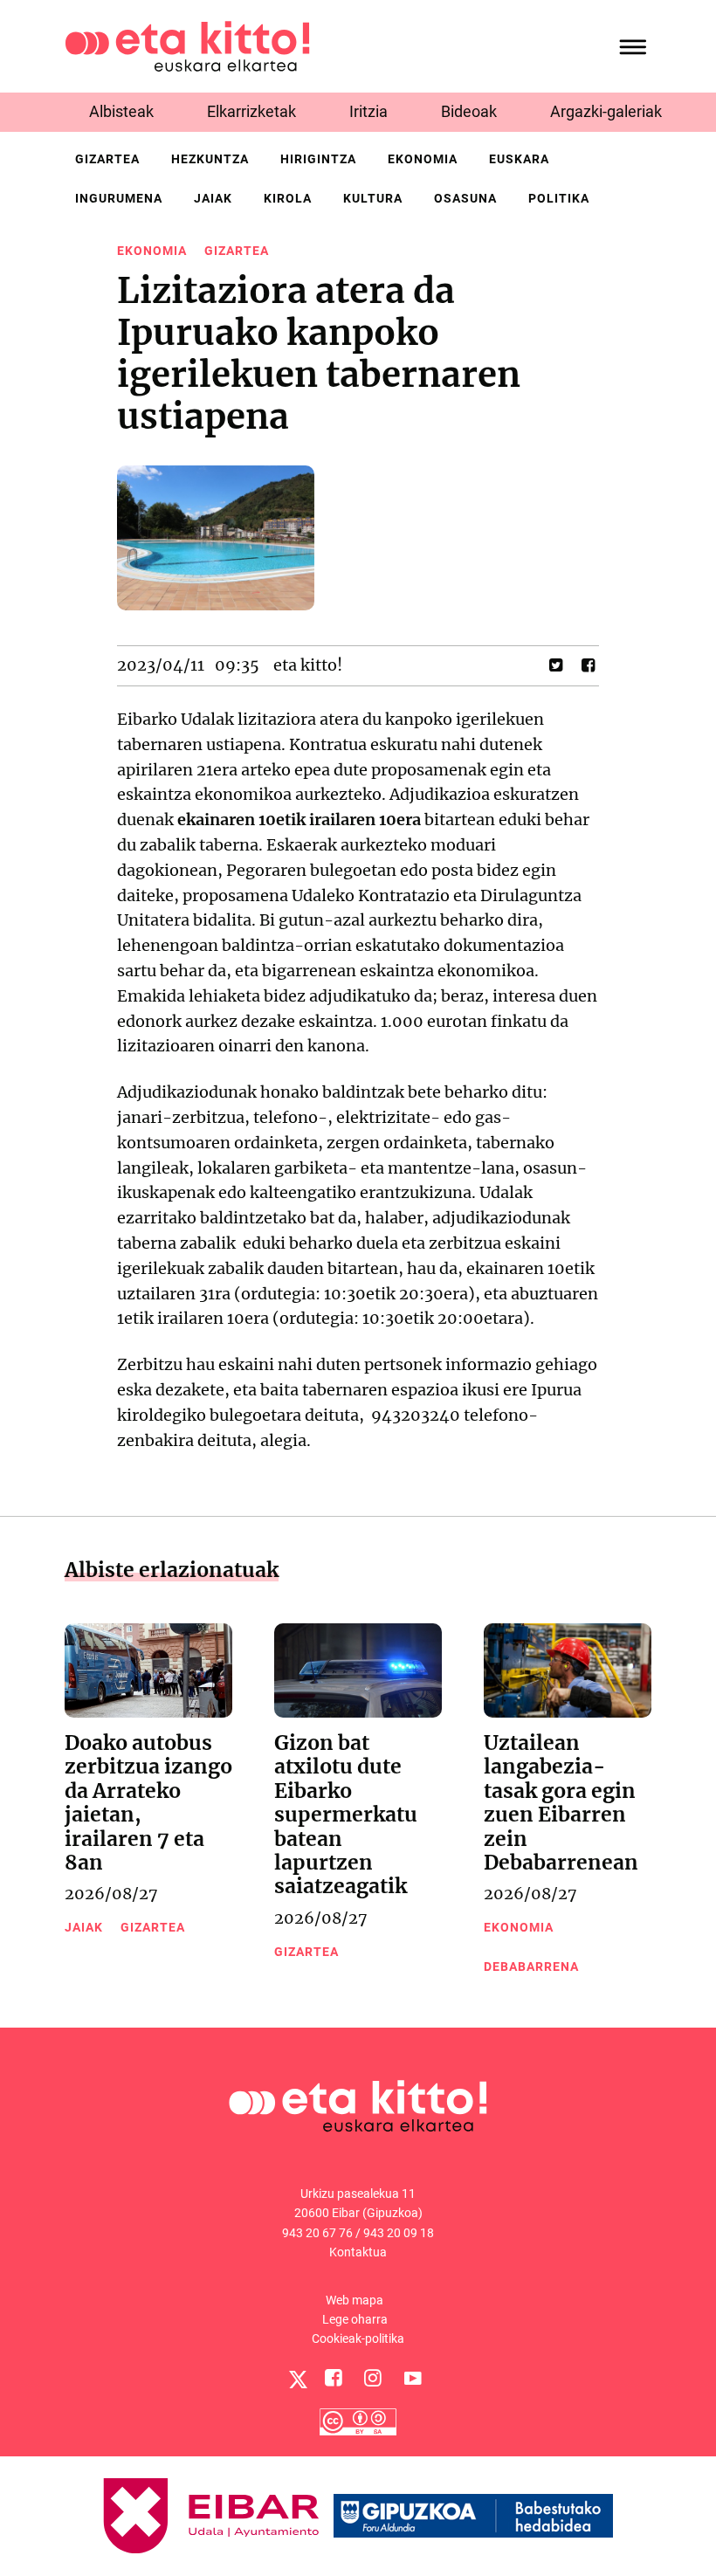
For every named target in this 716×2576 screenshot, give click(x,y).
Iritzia (368, 111)
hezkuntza (210, 159)
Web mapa (355, 2300)
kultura (373, 198)
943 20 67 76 (317, 2233)
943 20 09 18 (399, 2233)
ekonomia (423, 159)
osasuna (465, 198)
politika (559, 198)
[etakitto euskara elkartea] (187, 45)
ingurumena (119, 198)
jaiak (213, 198)
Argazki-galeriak (606, 111)
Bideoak (469, 111)
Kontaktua (358, 2252)
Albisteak (121, 111)
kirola (288, 198)
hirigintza (318, 159)
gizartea (107, 159)
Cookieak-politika (358, 2338)
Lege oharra (355, 2319)
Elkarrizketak (251, 111)
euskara (519, 159)
